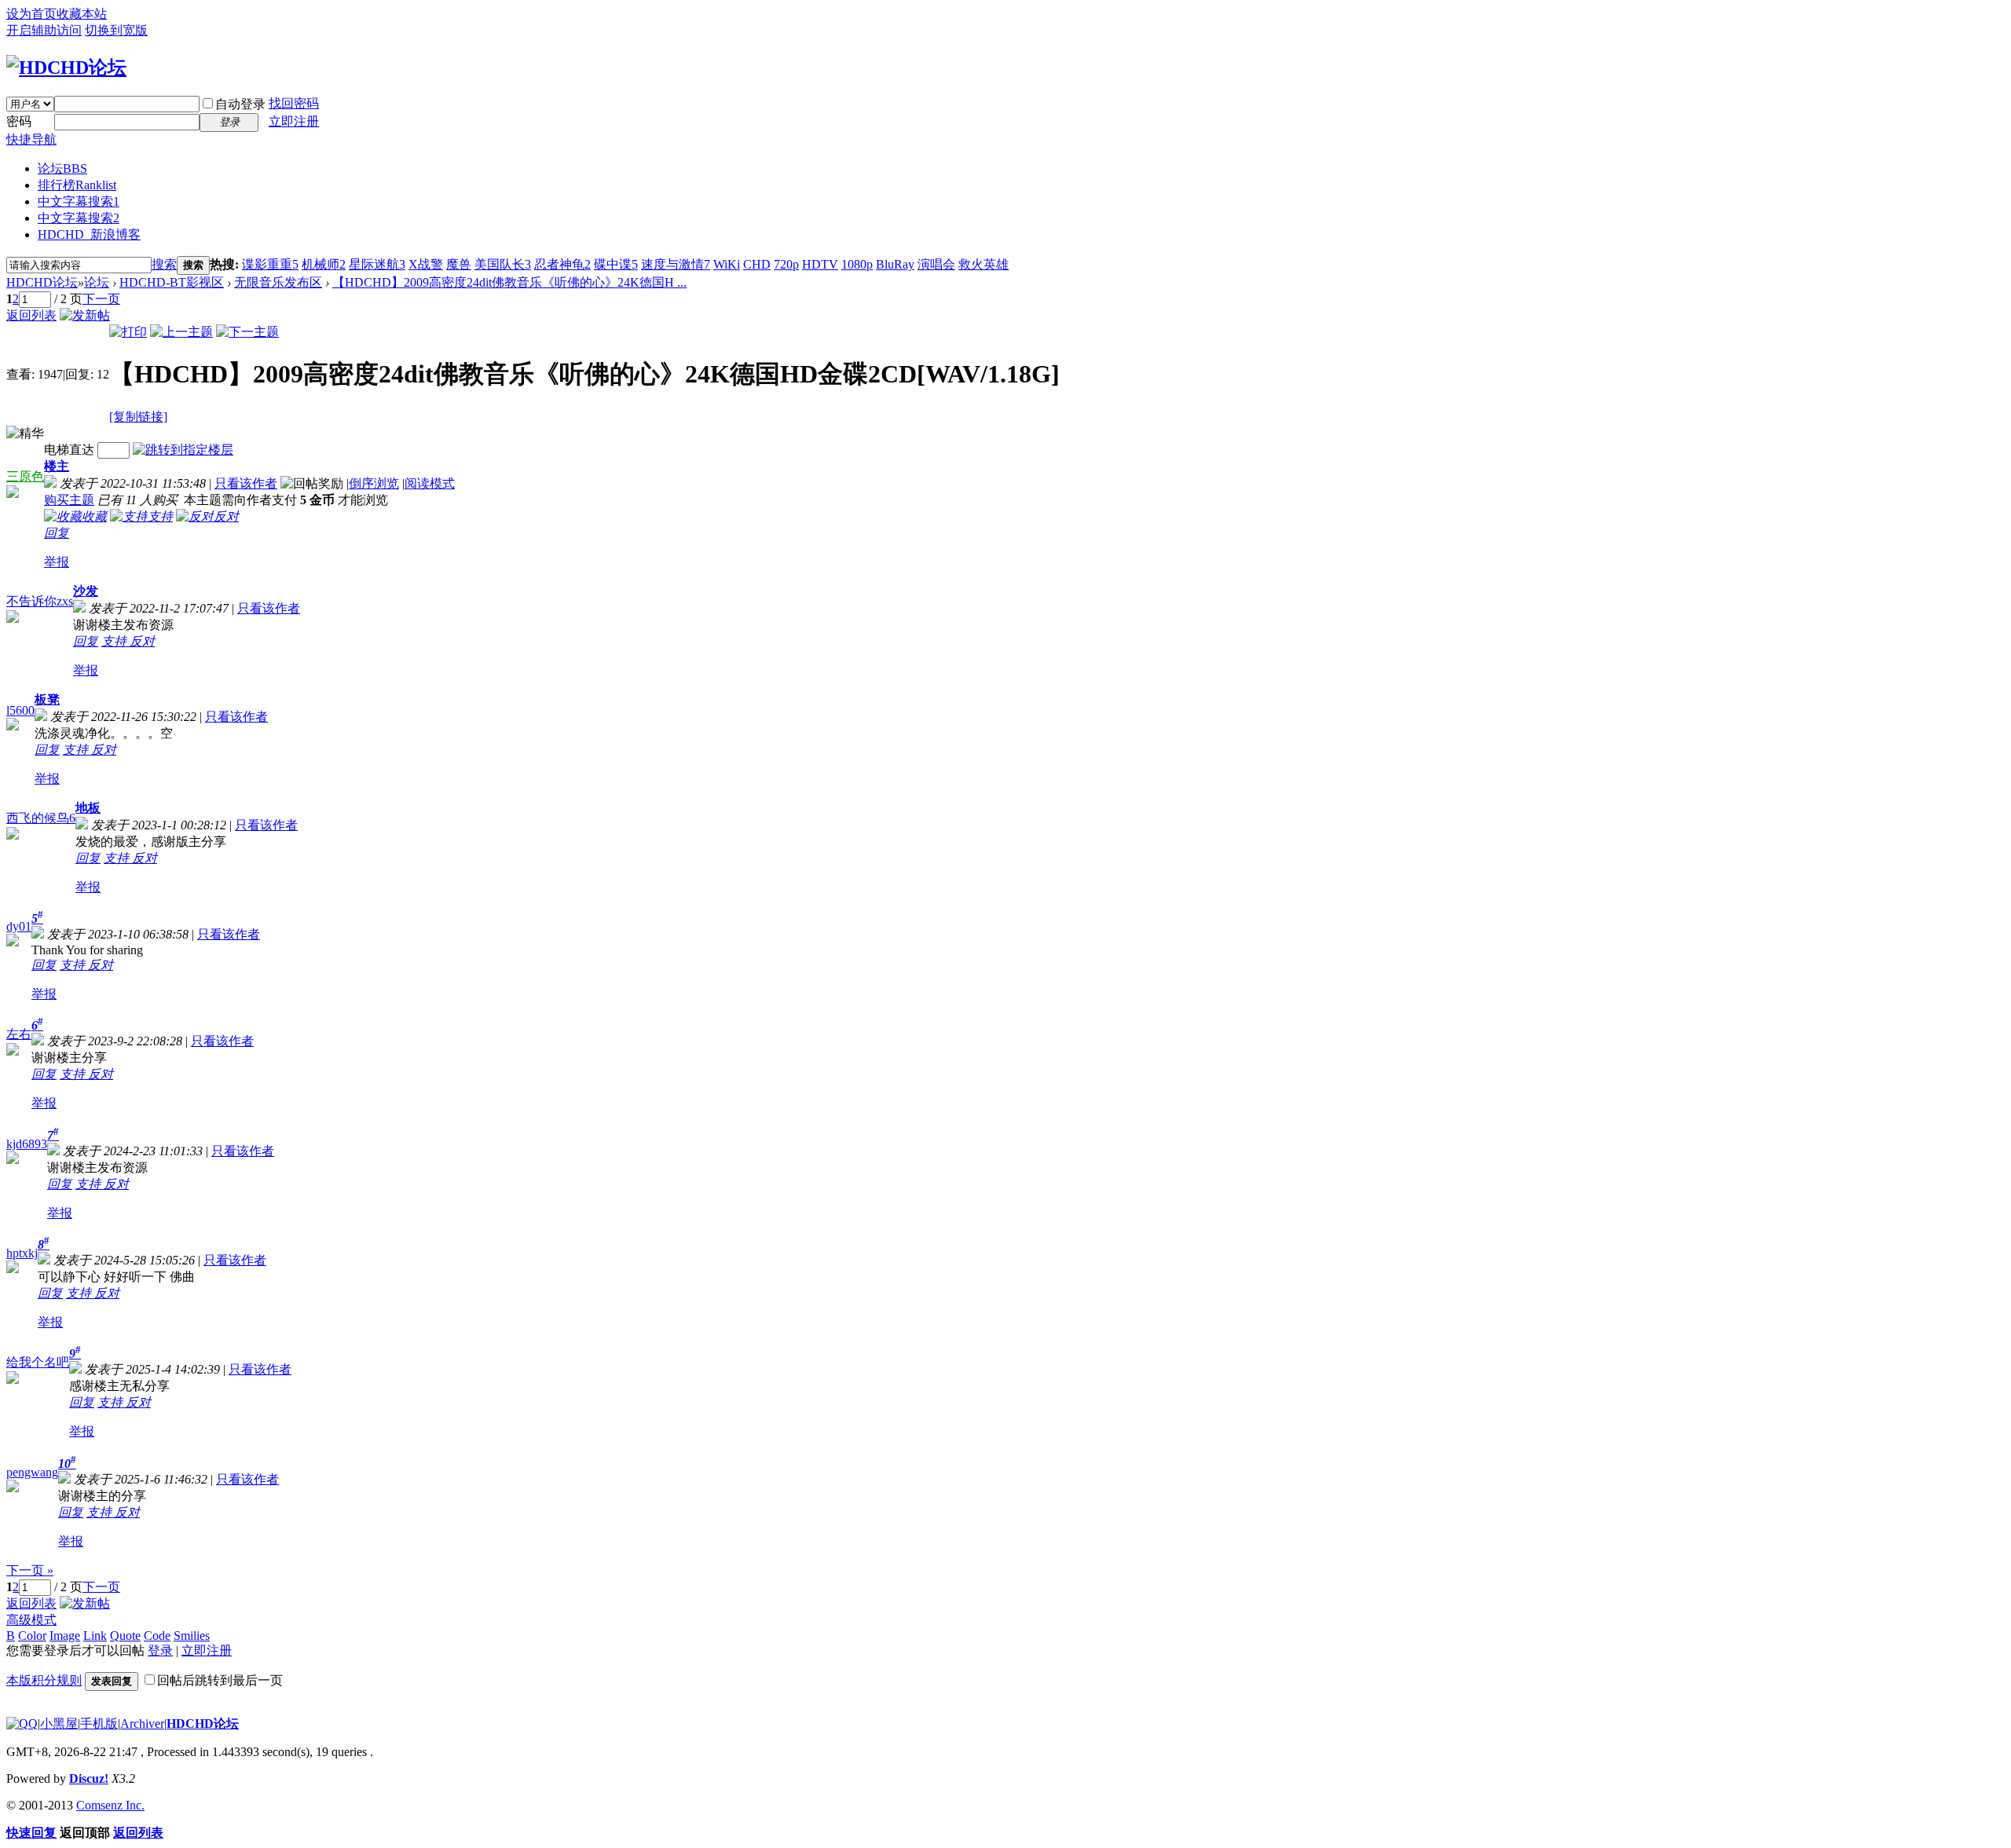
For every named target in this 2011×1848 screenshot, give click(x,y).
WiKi (727, 264)
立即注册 (294, 121)
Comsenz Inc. (110, 1805)
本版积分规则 (44, 1680)
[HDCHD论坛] (66, 68)
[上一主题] (181, 332)
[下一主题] (247, 332)
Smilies (192, 1636)
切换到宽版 (116, 30)
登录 (160, 1650)
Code (157, 1636)
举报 (57, 562)
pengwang (32, 1472)
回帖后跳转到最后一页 (220, 1680)
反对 (142, 641)
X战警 (426, 264)
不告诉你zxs (40, 601)
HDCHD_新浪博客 (89, 234)
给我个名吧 (38, 1362)
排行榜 (77, 185)
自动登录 (240, 104)
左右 (19, 1034)
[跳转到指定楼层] (183, 450)
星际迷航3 (377, 264)
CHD (757, 264)
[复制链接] (138, 417)
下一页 (101, 299)
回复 (57, 533)
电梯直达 (69, 450)
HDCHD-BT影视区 (172, 282)
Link (95, 1636)
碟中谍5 (616, 264)
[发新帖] (85, 315)
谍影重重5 (270, 264)
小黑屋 (59, 1724)
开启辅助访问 (44, 30)
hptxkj (22, 1253)
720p (786, 264)
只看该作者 (246, 483)
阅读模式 (430, 483)
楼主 (57, 466)
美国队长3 (503, 264)
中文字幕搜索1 (79, 201)
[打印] (128, 332)
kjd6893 (27, 1144)
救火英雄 (984, 264)
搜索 (164, 264)
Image (65, 1636)
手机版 (99, 1724)
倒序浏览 (374, 483)
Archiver (142, 1724)
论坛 (62, 168)
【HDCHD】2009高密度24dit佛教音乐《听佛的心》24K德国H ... (509, 282)
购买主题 (69, 500)
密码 (19, 121)
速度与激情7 (676, 264)
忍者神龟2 (562, 264)
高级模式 (31, 1620)
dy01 (19, 926)
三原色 (25, 476)
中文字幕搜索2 (79, 218)
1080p (857, 264)
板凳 (47, 699)
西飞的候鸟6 (41, 818)
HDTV (820, 264)
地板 (88, 808)
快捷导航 (31, 139)
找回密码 (294, 103)
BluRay (895, 264)
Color (32, 1636)
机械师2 (324, 264)
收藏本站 (82, 14)
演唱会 (936, 264)
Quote (125, 1636)
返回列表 (31, 315)
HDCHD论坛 (42, 282)
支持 (115, 641)
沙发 (86, 591)
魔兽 (459, 264)
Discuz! (89, 1778)
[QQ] (22, 1724)
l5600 (20, 710)
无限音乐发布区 (278, 282)
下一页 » (30, 1570)
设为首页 (31, 14)
